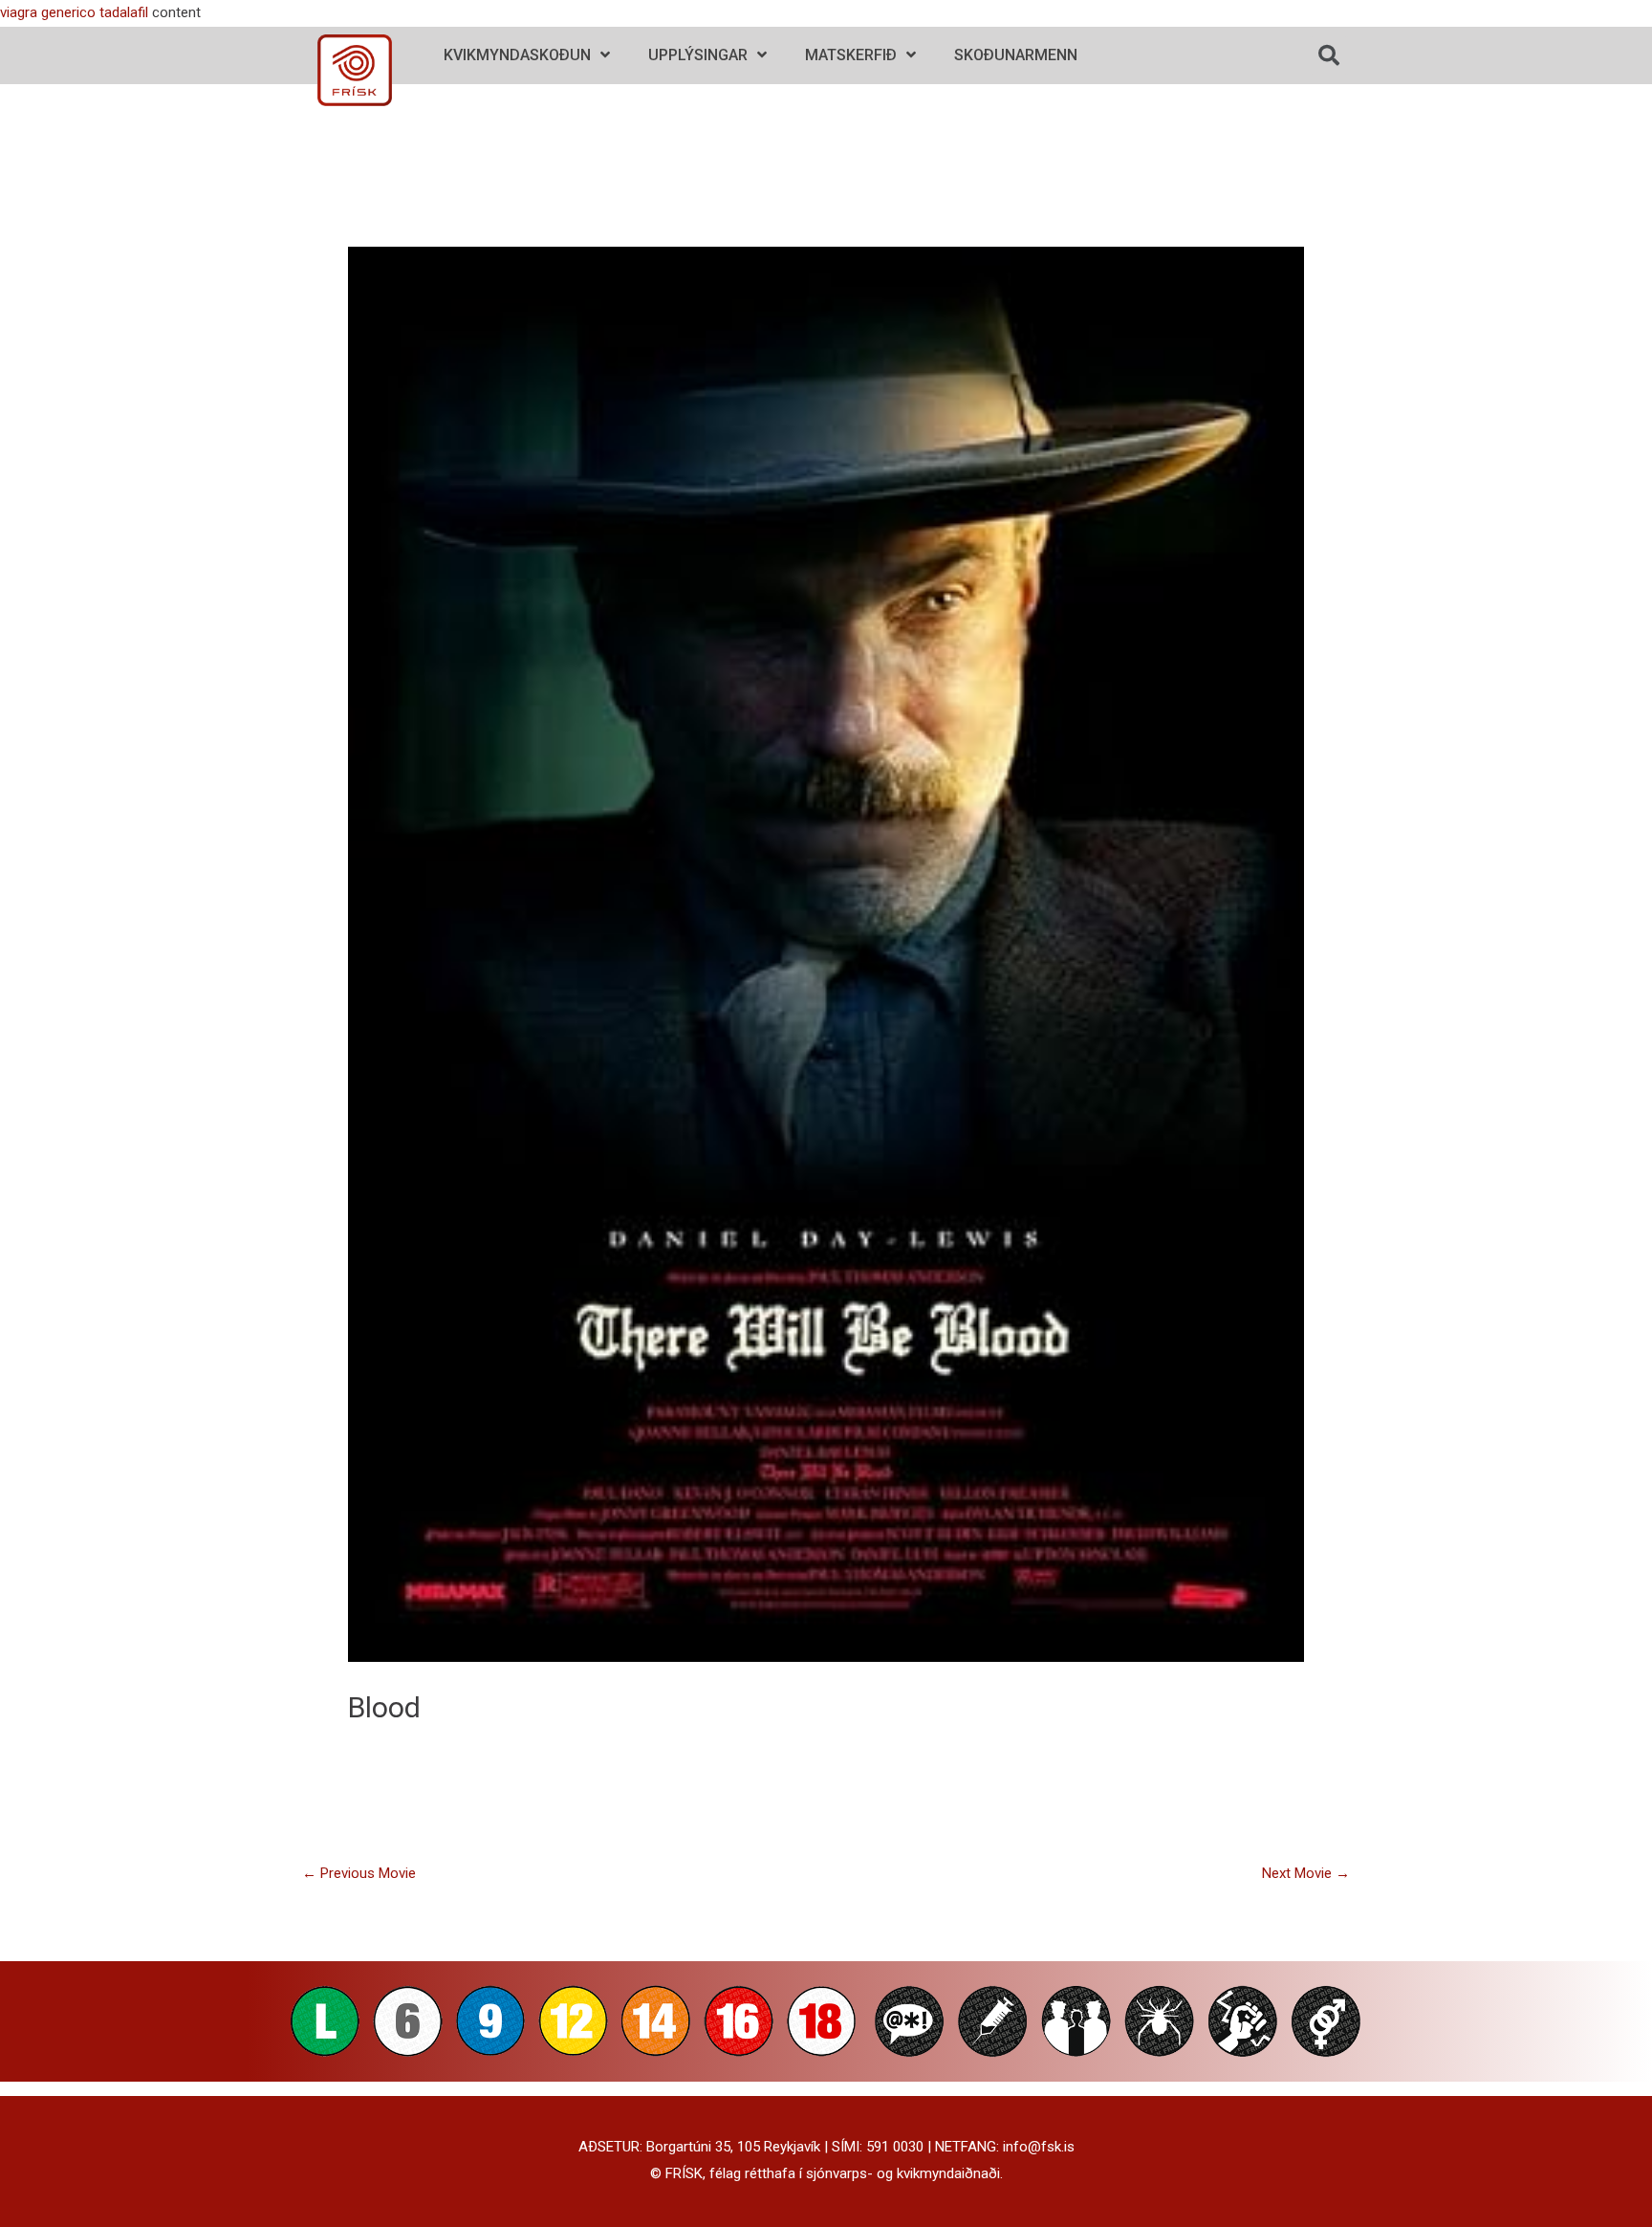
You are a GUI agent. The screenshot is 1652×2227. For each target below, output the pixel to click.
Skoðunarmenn (1016, 55)
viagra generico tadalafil (74, 12)
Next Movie (1306, 1873)
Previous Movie (359, 1873)
